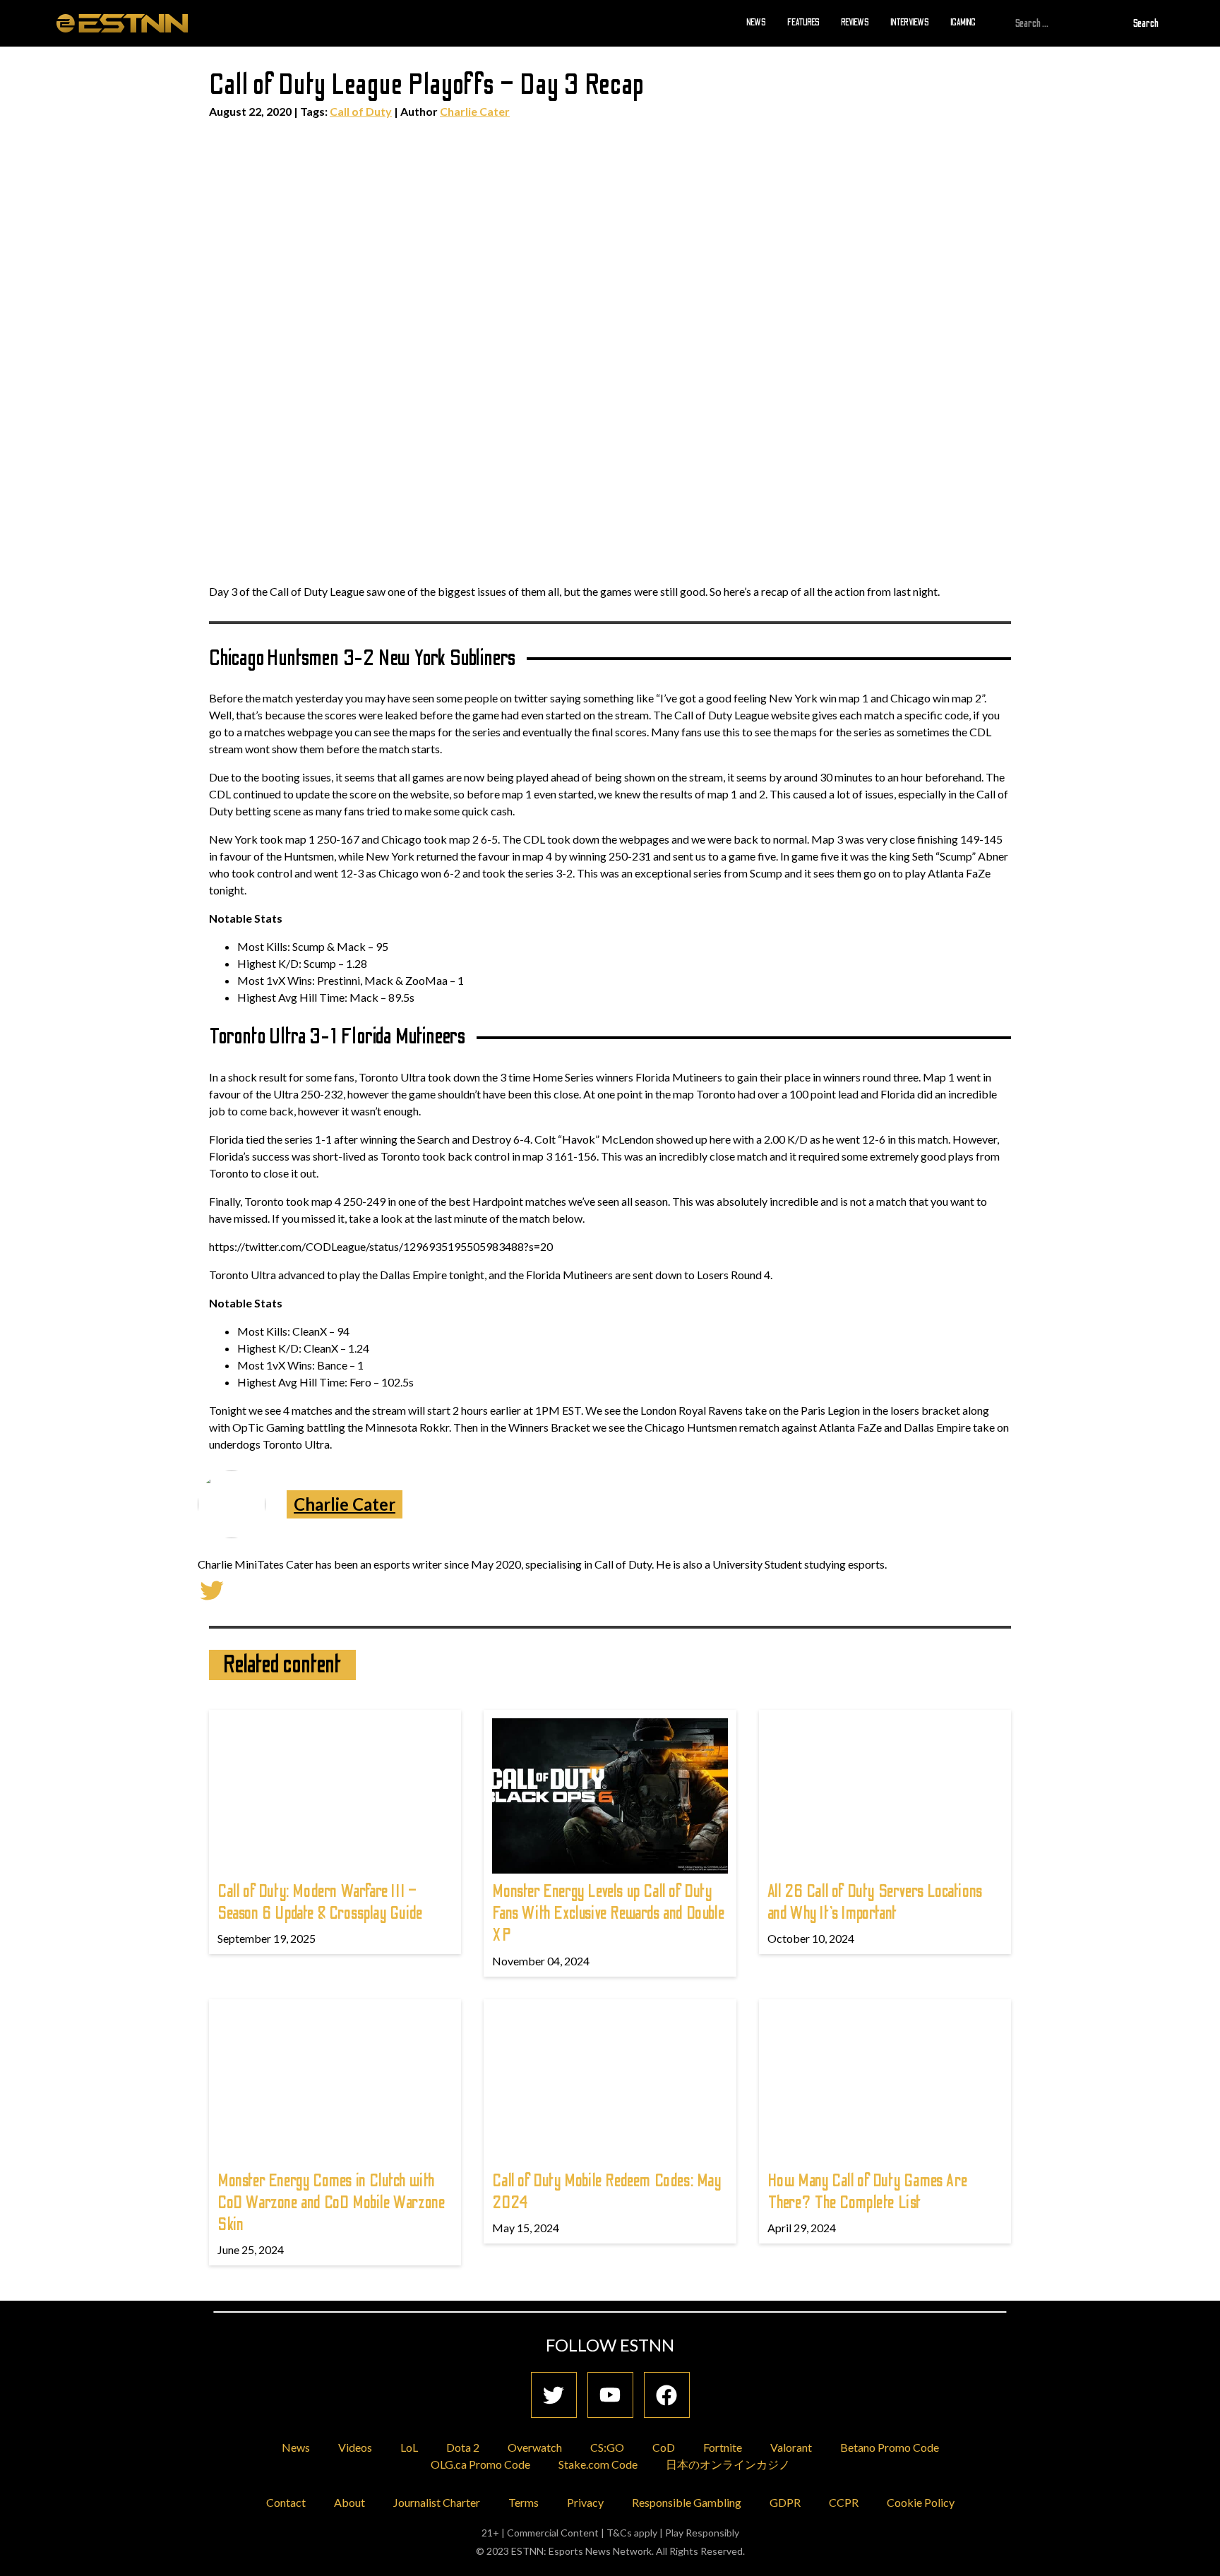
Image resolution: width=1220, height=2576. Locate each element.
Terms (524, 2502)
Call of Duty (361, 111)
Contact (286, 2502)
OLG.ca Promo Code (480, 2464)
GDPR (785, 2502)
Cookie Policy (921, 2502)
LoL (409, 2447)
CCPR (844, 2502)
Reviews (855, 23)
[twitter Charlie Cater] (212, 1589)
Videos (355, 2447)
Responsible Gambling (687, 2502)
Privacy (585, 2502)
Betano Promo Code (890, 2447)
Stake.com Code (598, 2464)
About (349, 2502)
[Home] (122, 23)
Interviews (910, 23)
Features (803, 23)
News (756, 23)
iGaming (963, 23)
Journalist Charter (437, 2502)
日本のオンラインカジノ (728, 2464)
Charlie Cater (475, 111)
